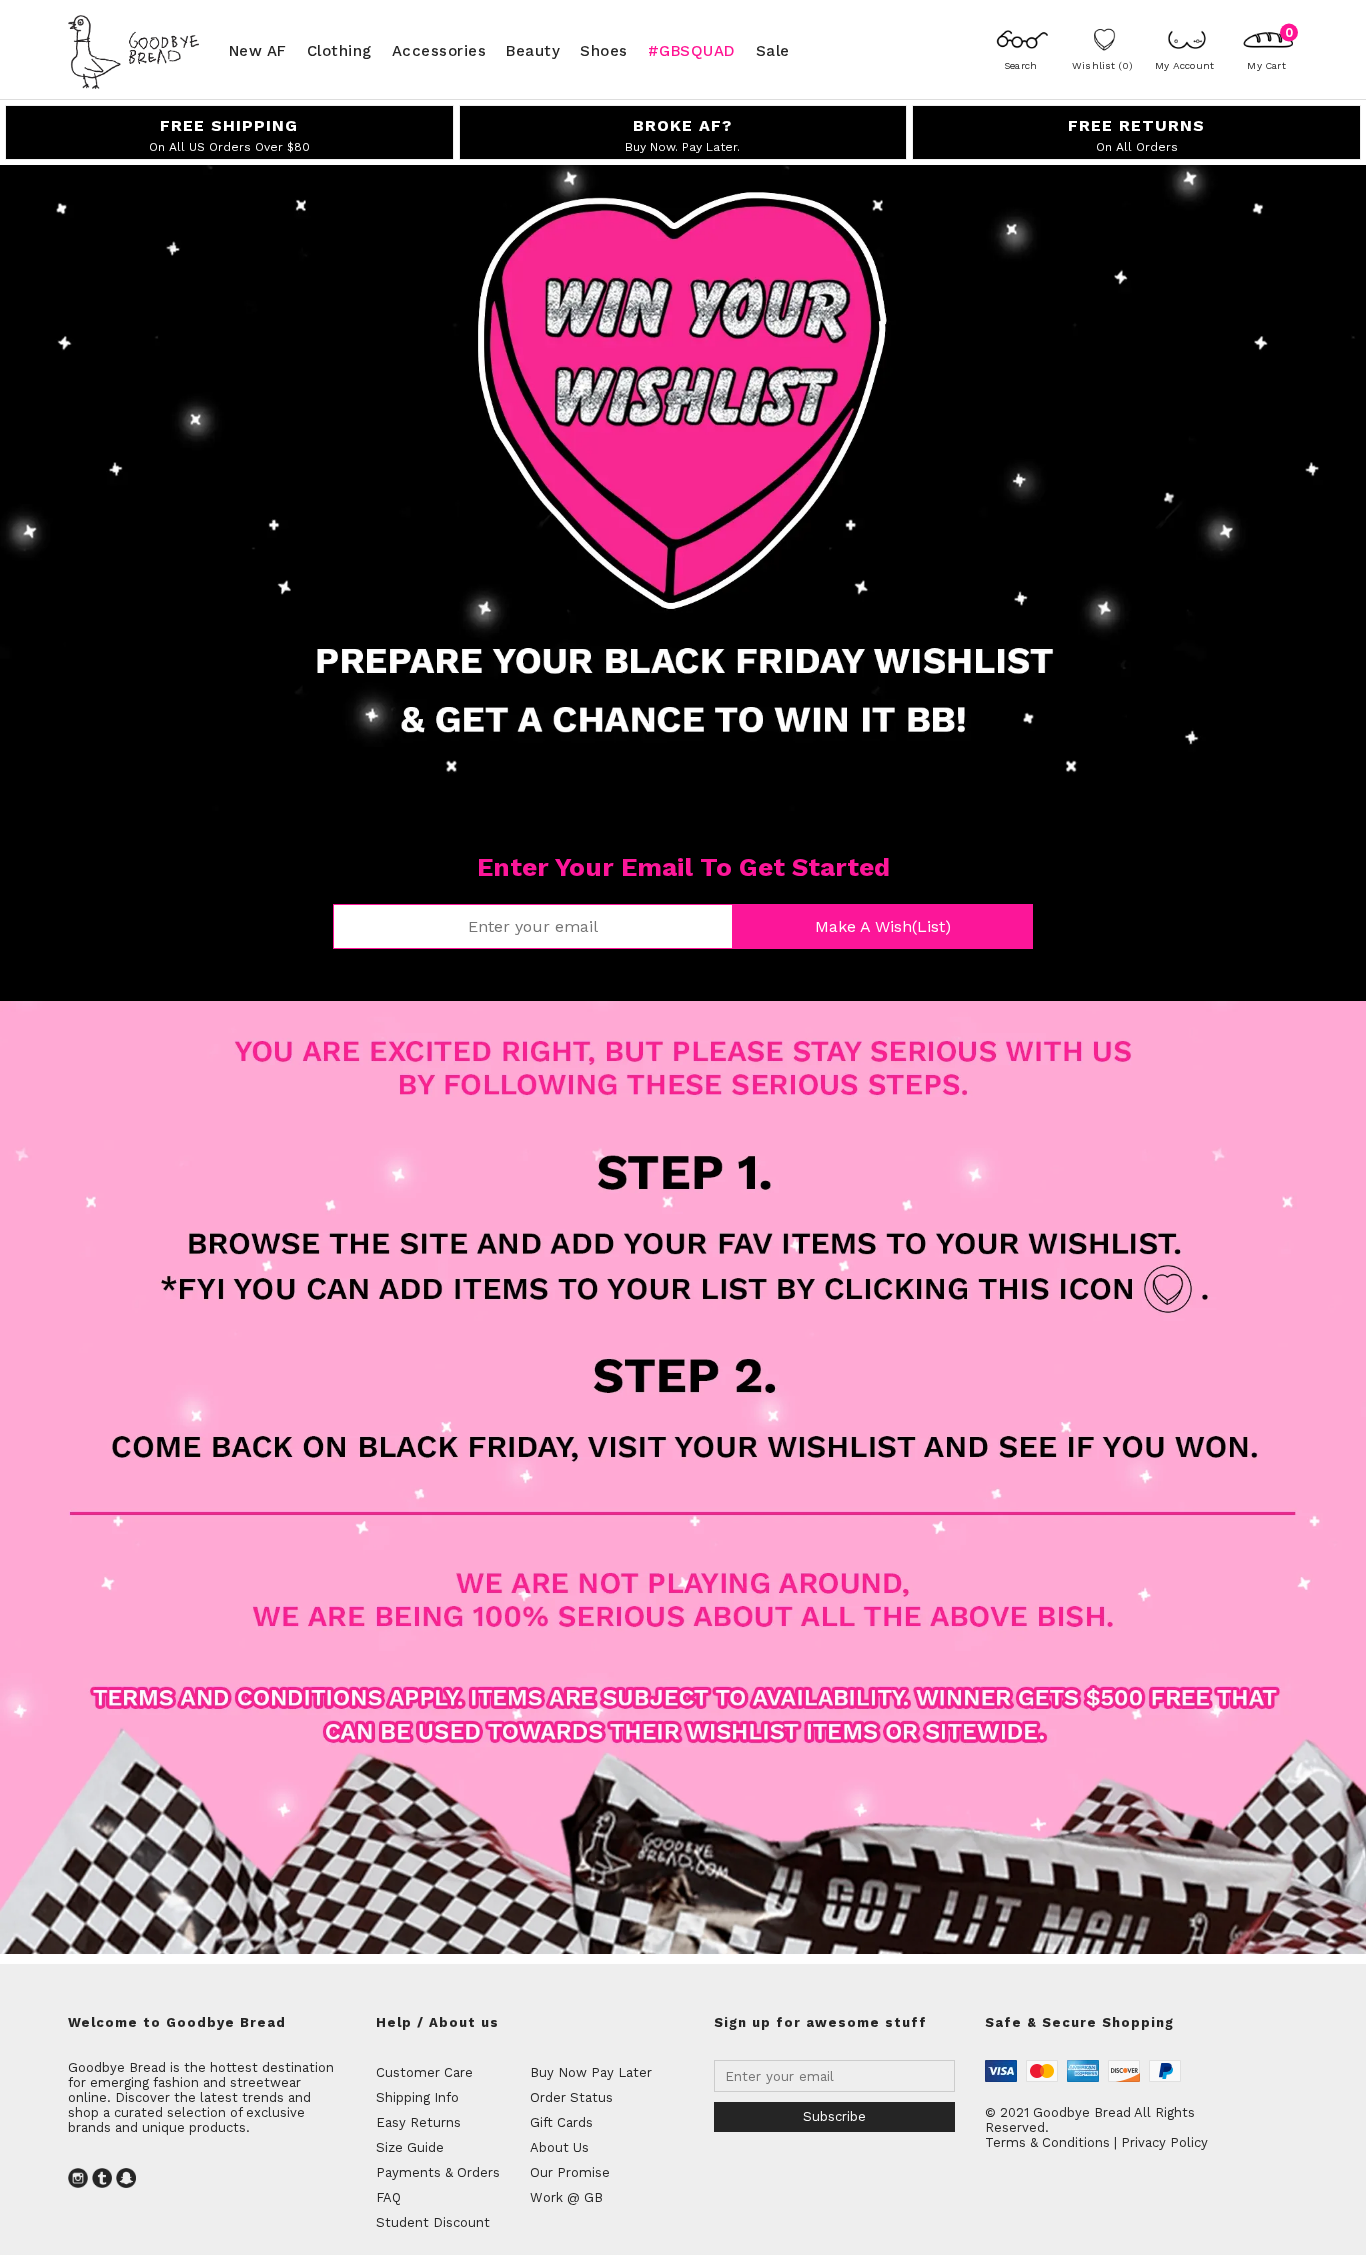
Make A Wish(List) (883, 926)
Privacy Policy (1164, 2142)
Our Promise (570, 2172)
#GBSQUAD (692, 50)
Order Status (571, 2097)
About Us (559, 2147)
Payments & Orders (438, 2172)
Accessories (439, 50)
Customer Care (424, 2072)
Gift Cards (561, 2122)
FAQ (388, 2197)
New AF (258, 50)
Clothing (339, 50)
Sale (773, 50)
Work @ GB (566, 2197)
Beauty (533, 50)
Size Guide (410, 2147)
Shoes (604, 50)
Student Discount (433, 2222)
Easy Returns (418, 2122)
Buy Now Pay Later (591, 2072)
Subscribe (834, 2116)
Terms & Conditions (1047, 2142)
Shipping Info (417, 2097)
